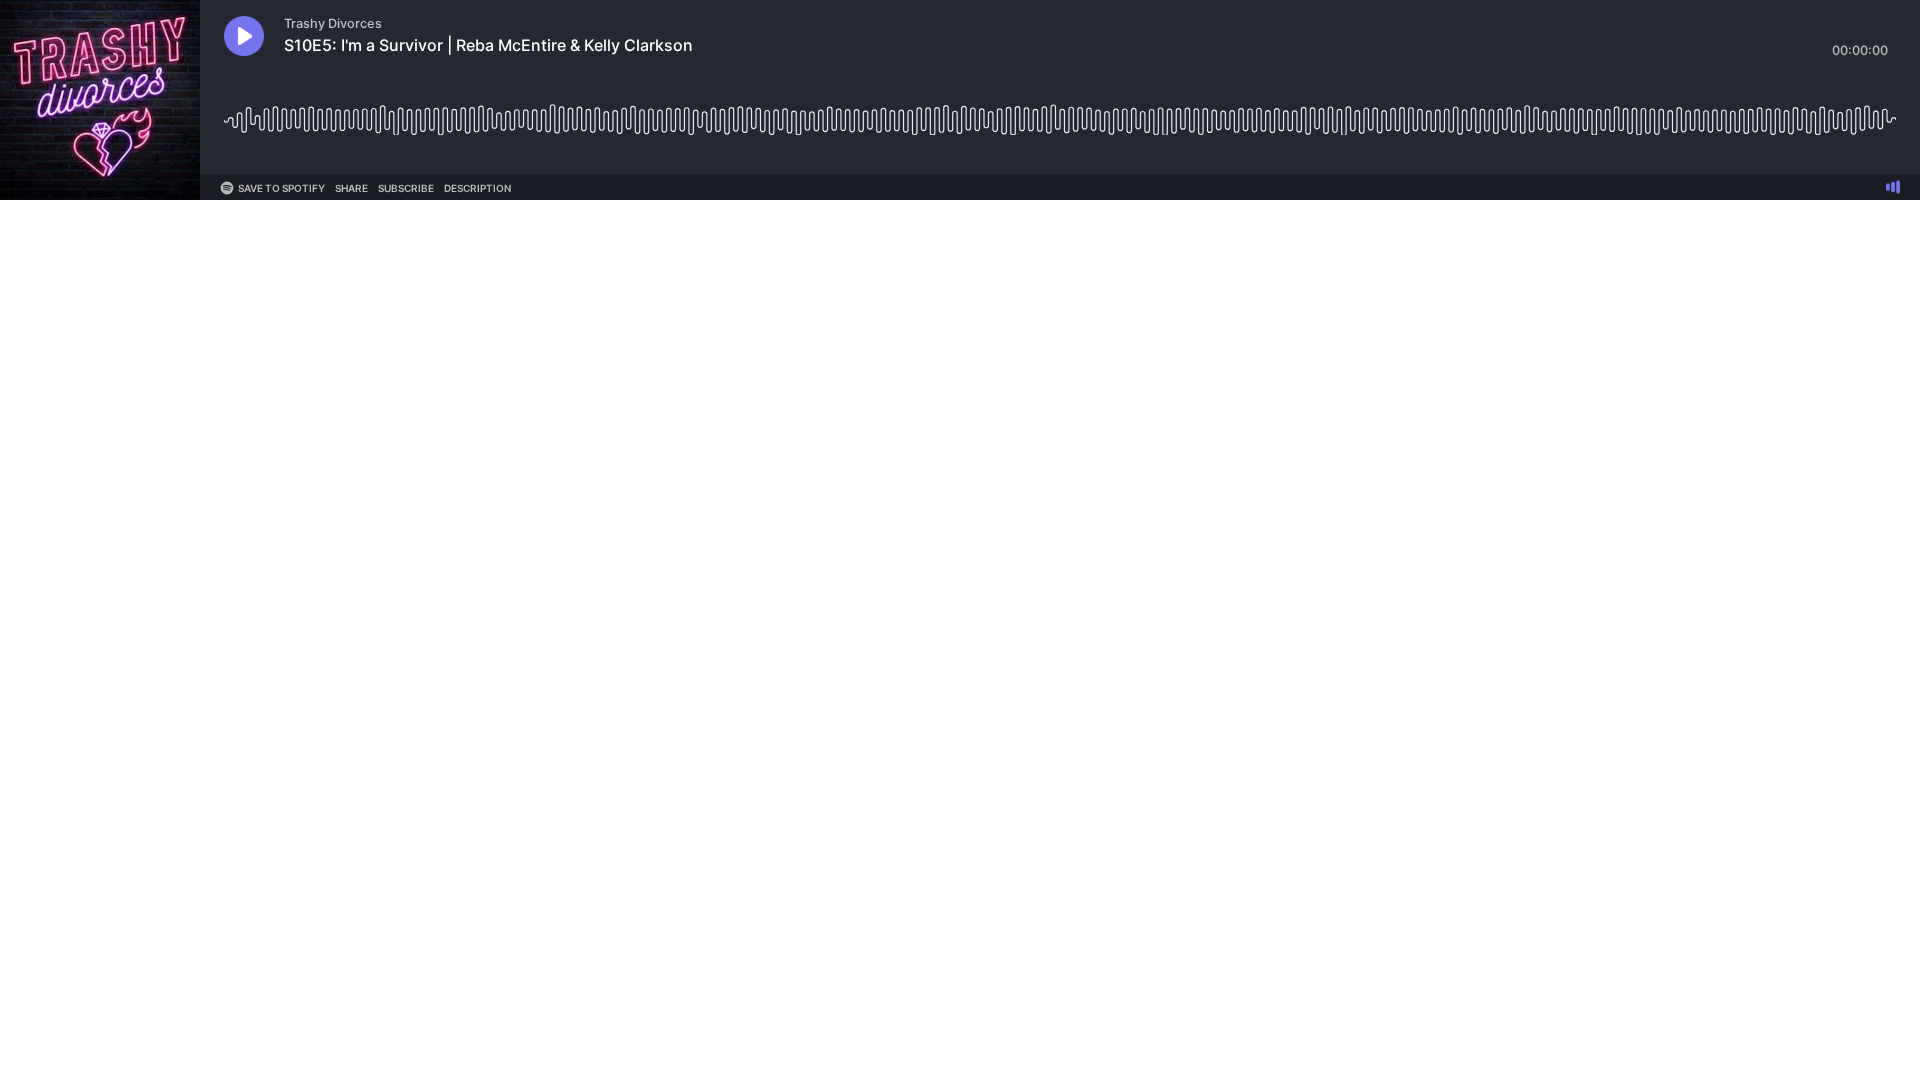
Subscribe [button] (406, 188)
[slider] (1060, 112)
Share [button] (351, 188)
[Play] (244, 36)
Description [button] (477, 188)
